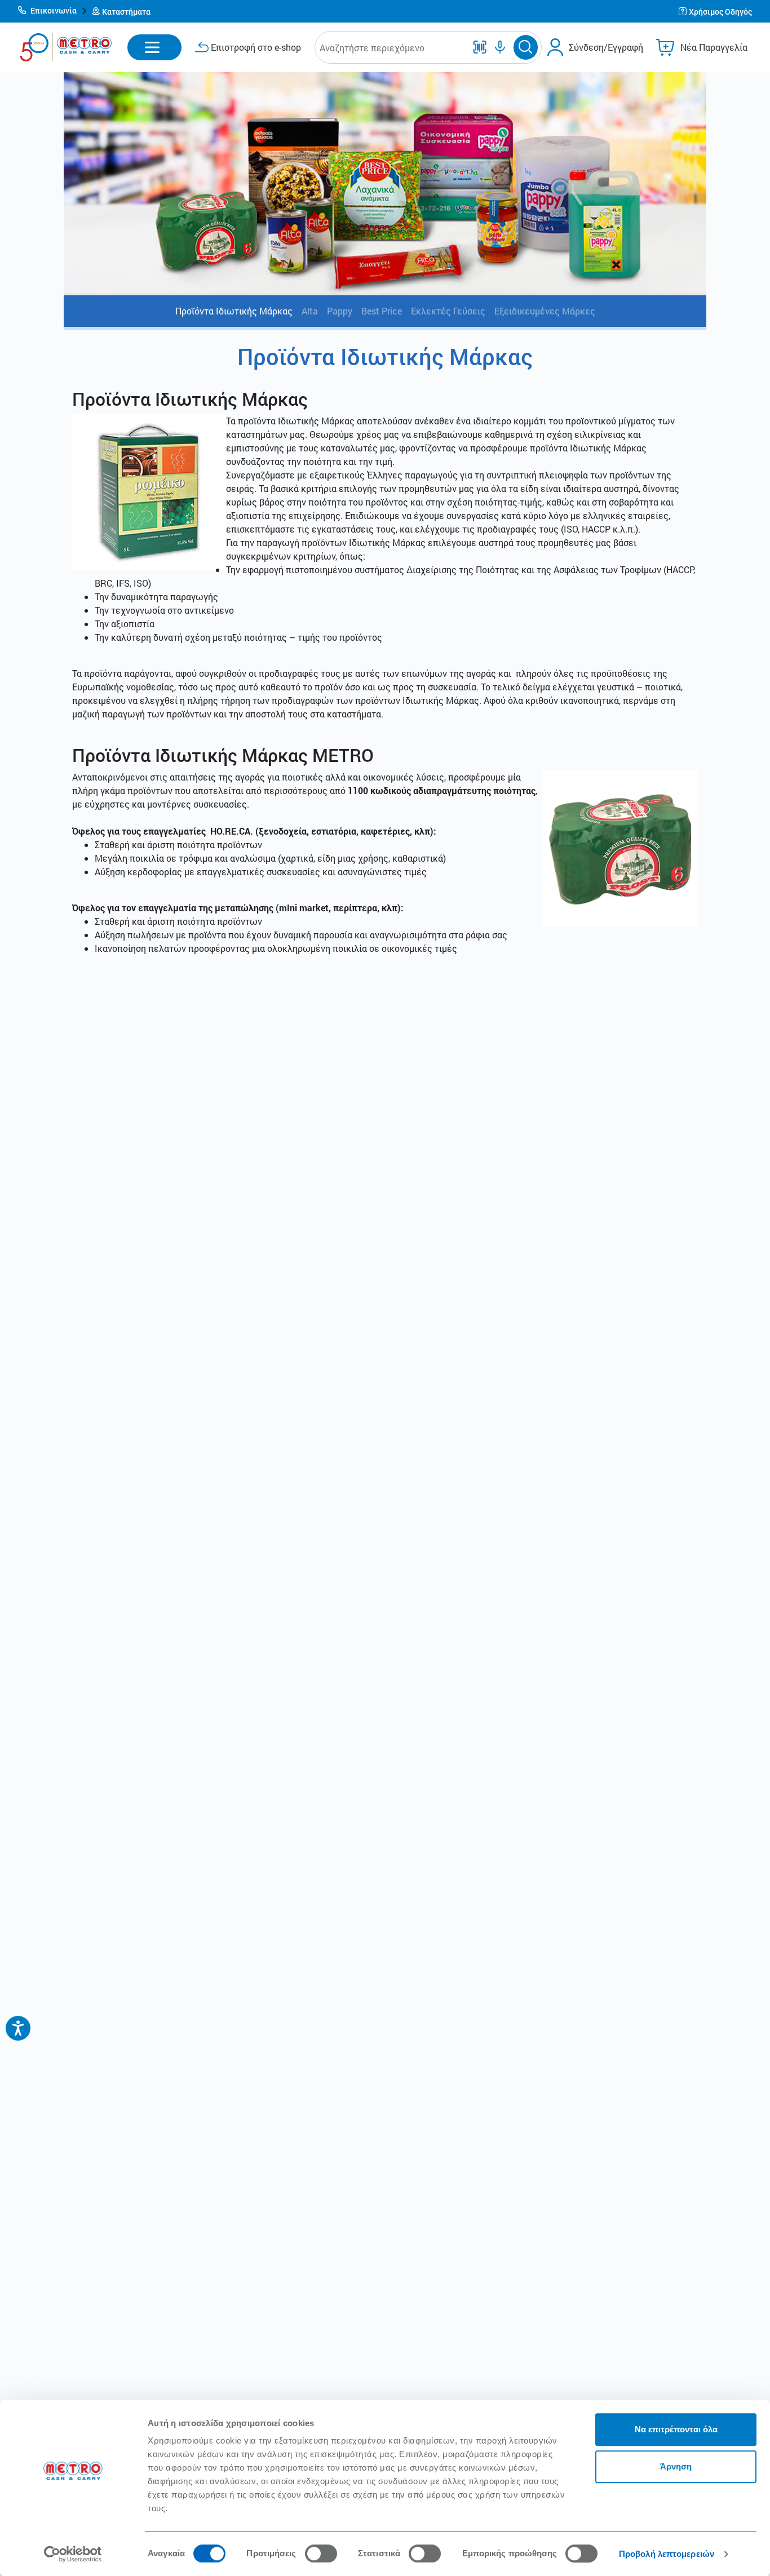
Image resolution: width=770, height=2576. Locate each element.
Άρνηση (676, 2466)
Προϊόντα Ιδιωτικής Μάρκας (234, 311)
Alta (310, 311)
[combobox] (393, 48)
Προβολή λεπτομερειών (667, 2554)
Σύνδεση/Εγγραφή (606, 47)
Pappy (340, 311)
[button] (53, 11)
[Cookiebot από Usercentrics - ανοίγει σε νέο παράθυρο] (73, 2554)
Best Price (382, 311)
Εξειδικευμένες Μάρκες (545, 311)
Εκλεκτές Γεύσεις (448, 311)
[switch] (321, 2553)
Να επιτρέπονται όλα (676, 2429)
